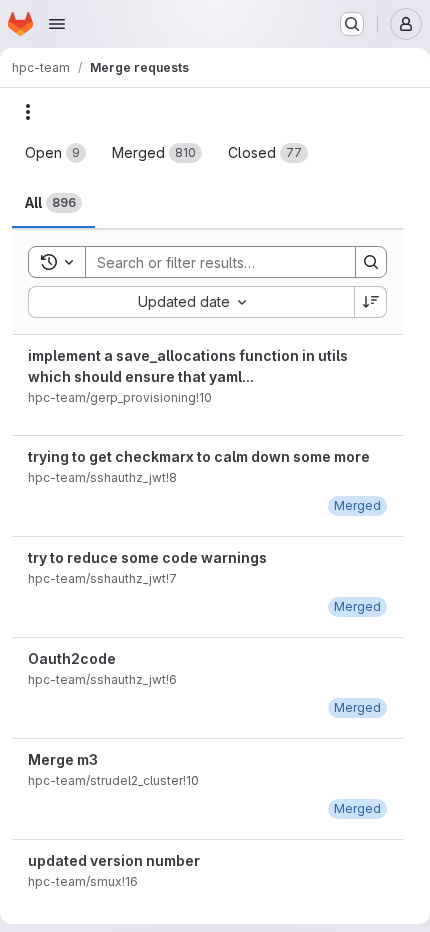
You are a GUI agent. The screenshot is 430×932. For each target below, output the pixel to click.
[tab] (55, 153)
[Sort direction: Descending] (371, 302)
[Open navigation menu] (57, 24)
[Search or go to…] (352, 24)
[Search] (371, 262)
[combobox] (191, 302)
